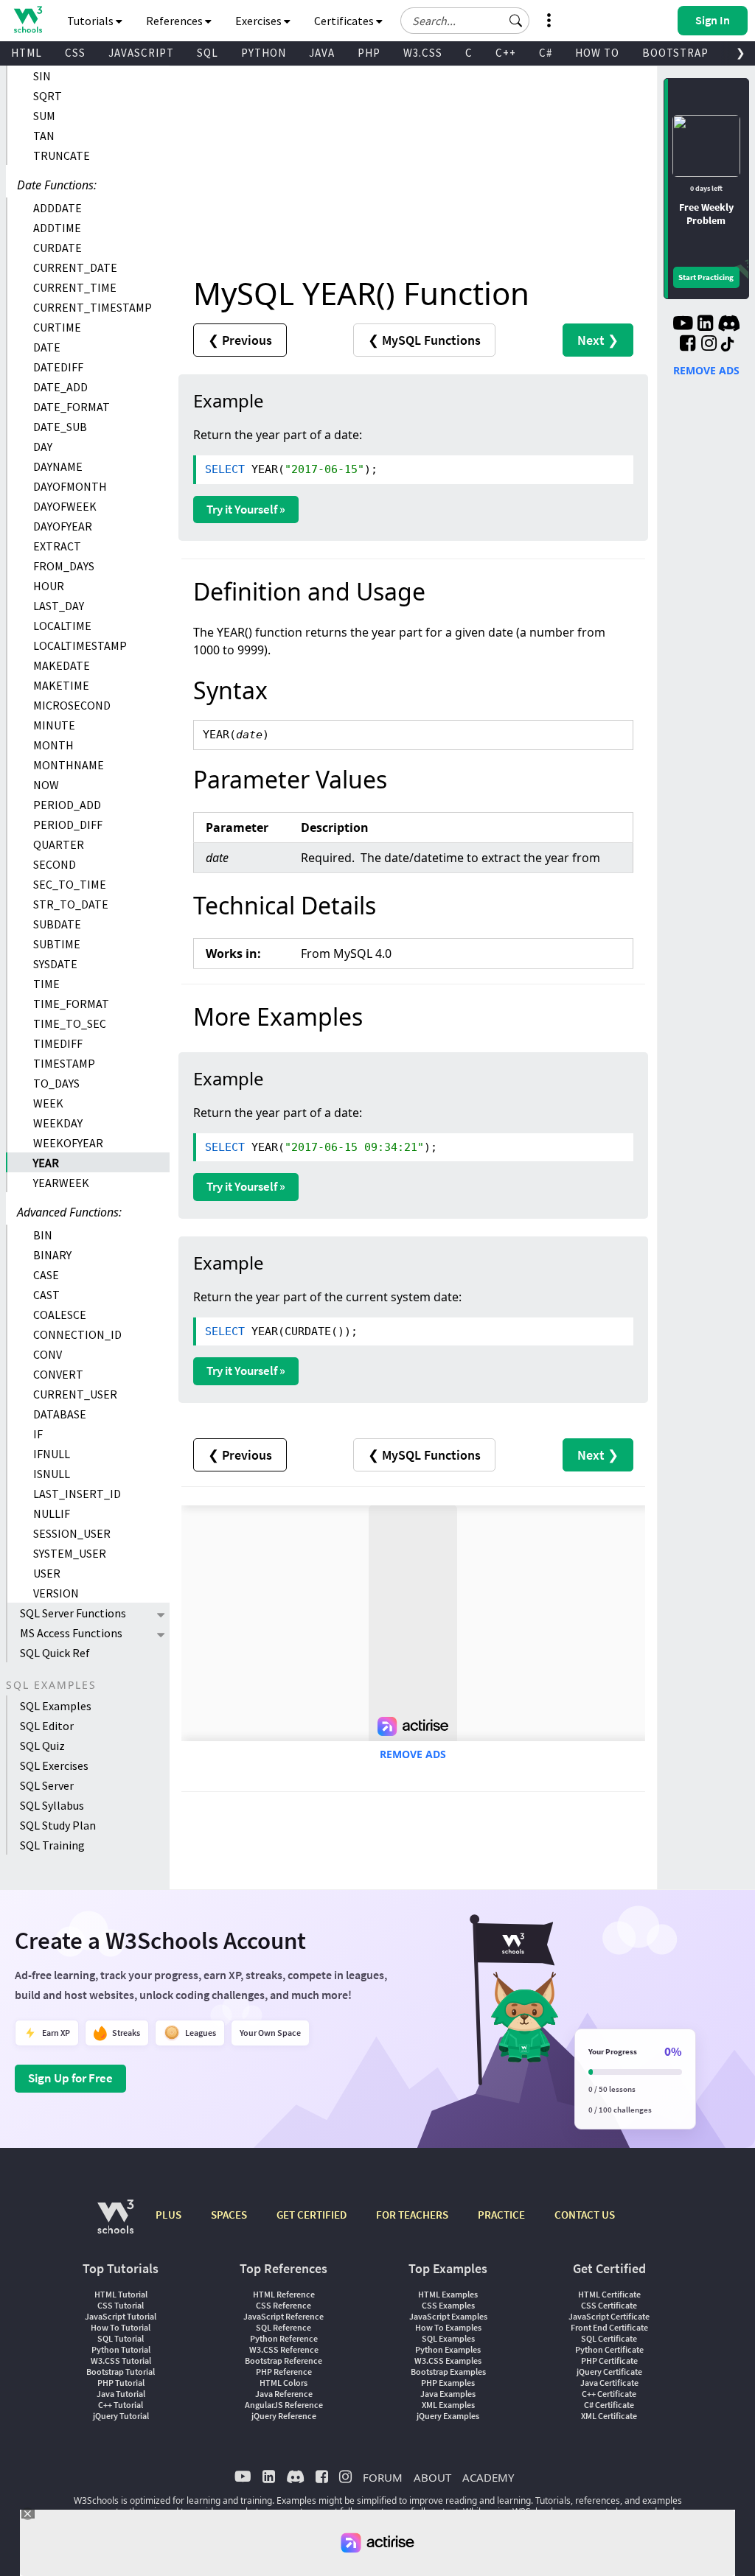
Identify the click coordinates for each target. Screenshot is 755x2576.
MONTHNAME (69, 765)
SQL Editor (47, 1726)
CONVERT (58, 1374)
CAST (46, 1295)
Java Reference (284, 2394)
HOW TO (597, 53)
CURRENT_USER (75, 1394)
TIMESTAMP (64, 1063)
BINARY (52, 1255)
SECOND (55, 864)
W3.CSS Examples (448, 2360)
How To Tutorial (121, 2327)
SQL (208, 53)
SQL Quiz (42, 1746)
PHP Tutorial (121, 2383)
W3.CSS (423, 53)
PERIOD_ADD (67, 805)
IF (38, 1434)
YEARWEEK (61, 1183)
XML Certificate (609, 2416)
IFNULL (52, 1454)
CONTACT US (585, 2215)
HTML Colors (283, 2383)
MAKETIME (61, 685)
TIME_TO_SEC (70, 1023)
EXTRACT (57, 546)
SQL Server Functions (73, 1613)
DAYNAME (58, 466)
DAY (43, 447)
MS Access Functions (71, 1633)
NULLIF (52, 1513)
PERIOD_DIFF (68, 825)
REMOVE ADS (413, 1754)
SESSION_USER (72, 1533)
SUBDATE (57, 924)
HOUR (49, 586)
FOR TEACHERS (412, 2215)
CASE (46, 1275)
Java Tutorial (121, 2394)
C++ (506, 53)
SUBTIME (57, 944)
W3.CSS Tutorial (121, 2360)
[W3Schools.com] (115, 2224)
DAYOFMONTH (70, 486)
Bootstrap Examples (448, 2372)
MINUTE (54, 725)
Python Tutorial (121, 2349)
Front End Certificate (609, 2327)
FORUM (383, 2477)
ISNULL (52, 1474)
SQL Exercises (54, 1765)
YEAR (46, 1163)
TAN (44, 136)
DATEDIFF (58, 367)
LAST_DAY (59, 606)
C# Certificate (609, 2405)
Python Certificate (609, 2349)
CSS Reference (283, 2305)
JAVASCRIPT (141, 53)
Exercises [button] (260, 21)
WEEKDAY (58, 1123)
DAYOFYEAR (63, 526)
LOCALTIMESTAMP (80, 645)
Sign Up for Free (70, 2078)
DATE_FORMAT (72, 407)
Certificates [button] (345, 21)
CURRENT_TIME (75, 287)
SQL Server (47, 1785)
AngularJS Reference (284, 2405)
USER (47, 1573)
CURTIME (57, 327)
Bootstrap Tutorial (121, 2372)
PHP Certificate (609, 2360)
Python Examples (448, 2349)
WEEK (48, 1103)
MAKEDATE (62, 665)
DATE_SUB (60, 427)
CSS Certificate (609, 2305)
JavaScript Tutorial (121, 2316)
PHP (369, 53)
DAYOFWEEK (65, 506)
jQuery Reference (284, 2416)
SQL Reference (283, 2327)
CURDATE (58, 248)
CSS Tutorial (121, 2305)
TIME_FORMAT (71, 1004)
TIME (46, 984)
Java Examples (448, 2394)
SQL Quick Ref (55, 1653)
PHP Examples (448, 2383)
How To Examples (448, 2327)
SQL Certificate (609, 2338)
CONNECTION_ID (77, 1334)
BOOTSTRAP (675, 53)
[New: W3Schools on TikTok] (728, 345)
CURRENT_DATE (75, 267)
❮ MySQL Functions (424, 340)
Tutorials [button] (91, 21)
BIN (43, 1235)
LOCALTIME (62, 626)
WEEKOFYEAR (68, 1143)
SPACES (229, 2215)
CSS (75, 53)
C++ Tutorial (121, 2405)
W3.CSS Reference (284, 2349)
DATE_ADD (60, 387)
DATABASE (60, 1414)
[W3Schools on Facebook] (688, 345)
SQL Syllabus (52, 1805)
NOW (46, 785)
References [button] (175, 21)
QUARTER (59, 844)
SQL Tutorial (121, 2338)
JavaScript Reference (283, 2316)
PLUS (168, 2215)
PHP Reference (284, 2372)
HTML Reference (284, 2294)
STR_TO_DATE (71, 904)
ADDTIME (57, 228)
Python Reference (284, 2338)
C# (546, 53)
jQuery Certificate (609, 2372)
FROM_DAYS (64, 566)
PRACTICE (501, 2215)
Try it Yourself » (246, 509)
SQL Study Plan (58, 1825)
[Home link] (28, 20)
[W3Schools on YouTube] (683, 325)
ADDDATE (58, 208)
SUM (44, 116)
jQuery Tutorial (121, 2416)
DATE (47, 347)
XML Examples (448, 2405)
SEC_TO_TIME (70, 884)
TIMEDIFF (58, 1043)
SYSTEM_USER (70, 1553)
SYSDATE (55, 964)
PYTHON (264, 53)
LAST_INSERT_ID (77, 1494)
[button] (516, 21)
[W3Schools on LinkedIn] (705, 325)
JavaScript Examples (448, 2316)
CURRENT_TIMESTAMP (93, 307)
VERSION (56, 1593)
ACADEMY (488, 2477)
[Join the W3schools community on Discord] (729, 325)
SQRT (48, 96)
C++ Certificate (609, 2394)
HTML (27, 53)
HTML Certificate (609, 2294)
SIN (42, 76)
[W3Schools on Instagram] (709, 345)
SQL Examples (56, 1706)
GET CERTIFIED (312, 2215)
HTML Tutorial (121, 2294)
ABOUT (432, 2477)
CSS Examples (448, 2305)
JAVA (322, 53)
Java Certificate (609, 2383)
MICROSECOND (72, 705)
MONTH (53, 745)
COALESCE (60, 1315)
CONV (48, 1354)
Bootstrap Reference (283, 2360)
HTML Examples (448, 2294)
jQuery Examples (448, 2416)
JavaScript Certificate (609, 2316)
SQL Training (52, 1845)
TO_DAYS (56, 1083)
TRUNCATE (62, 155)
